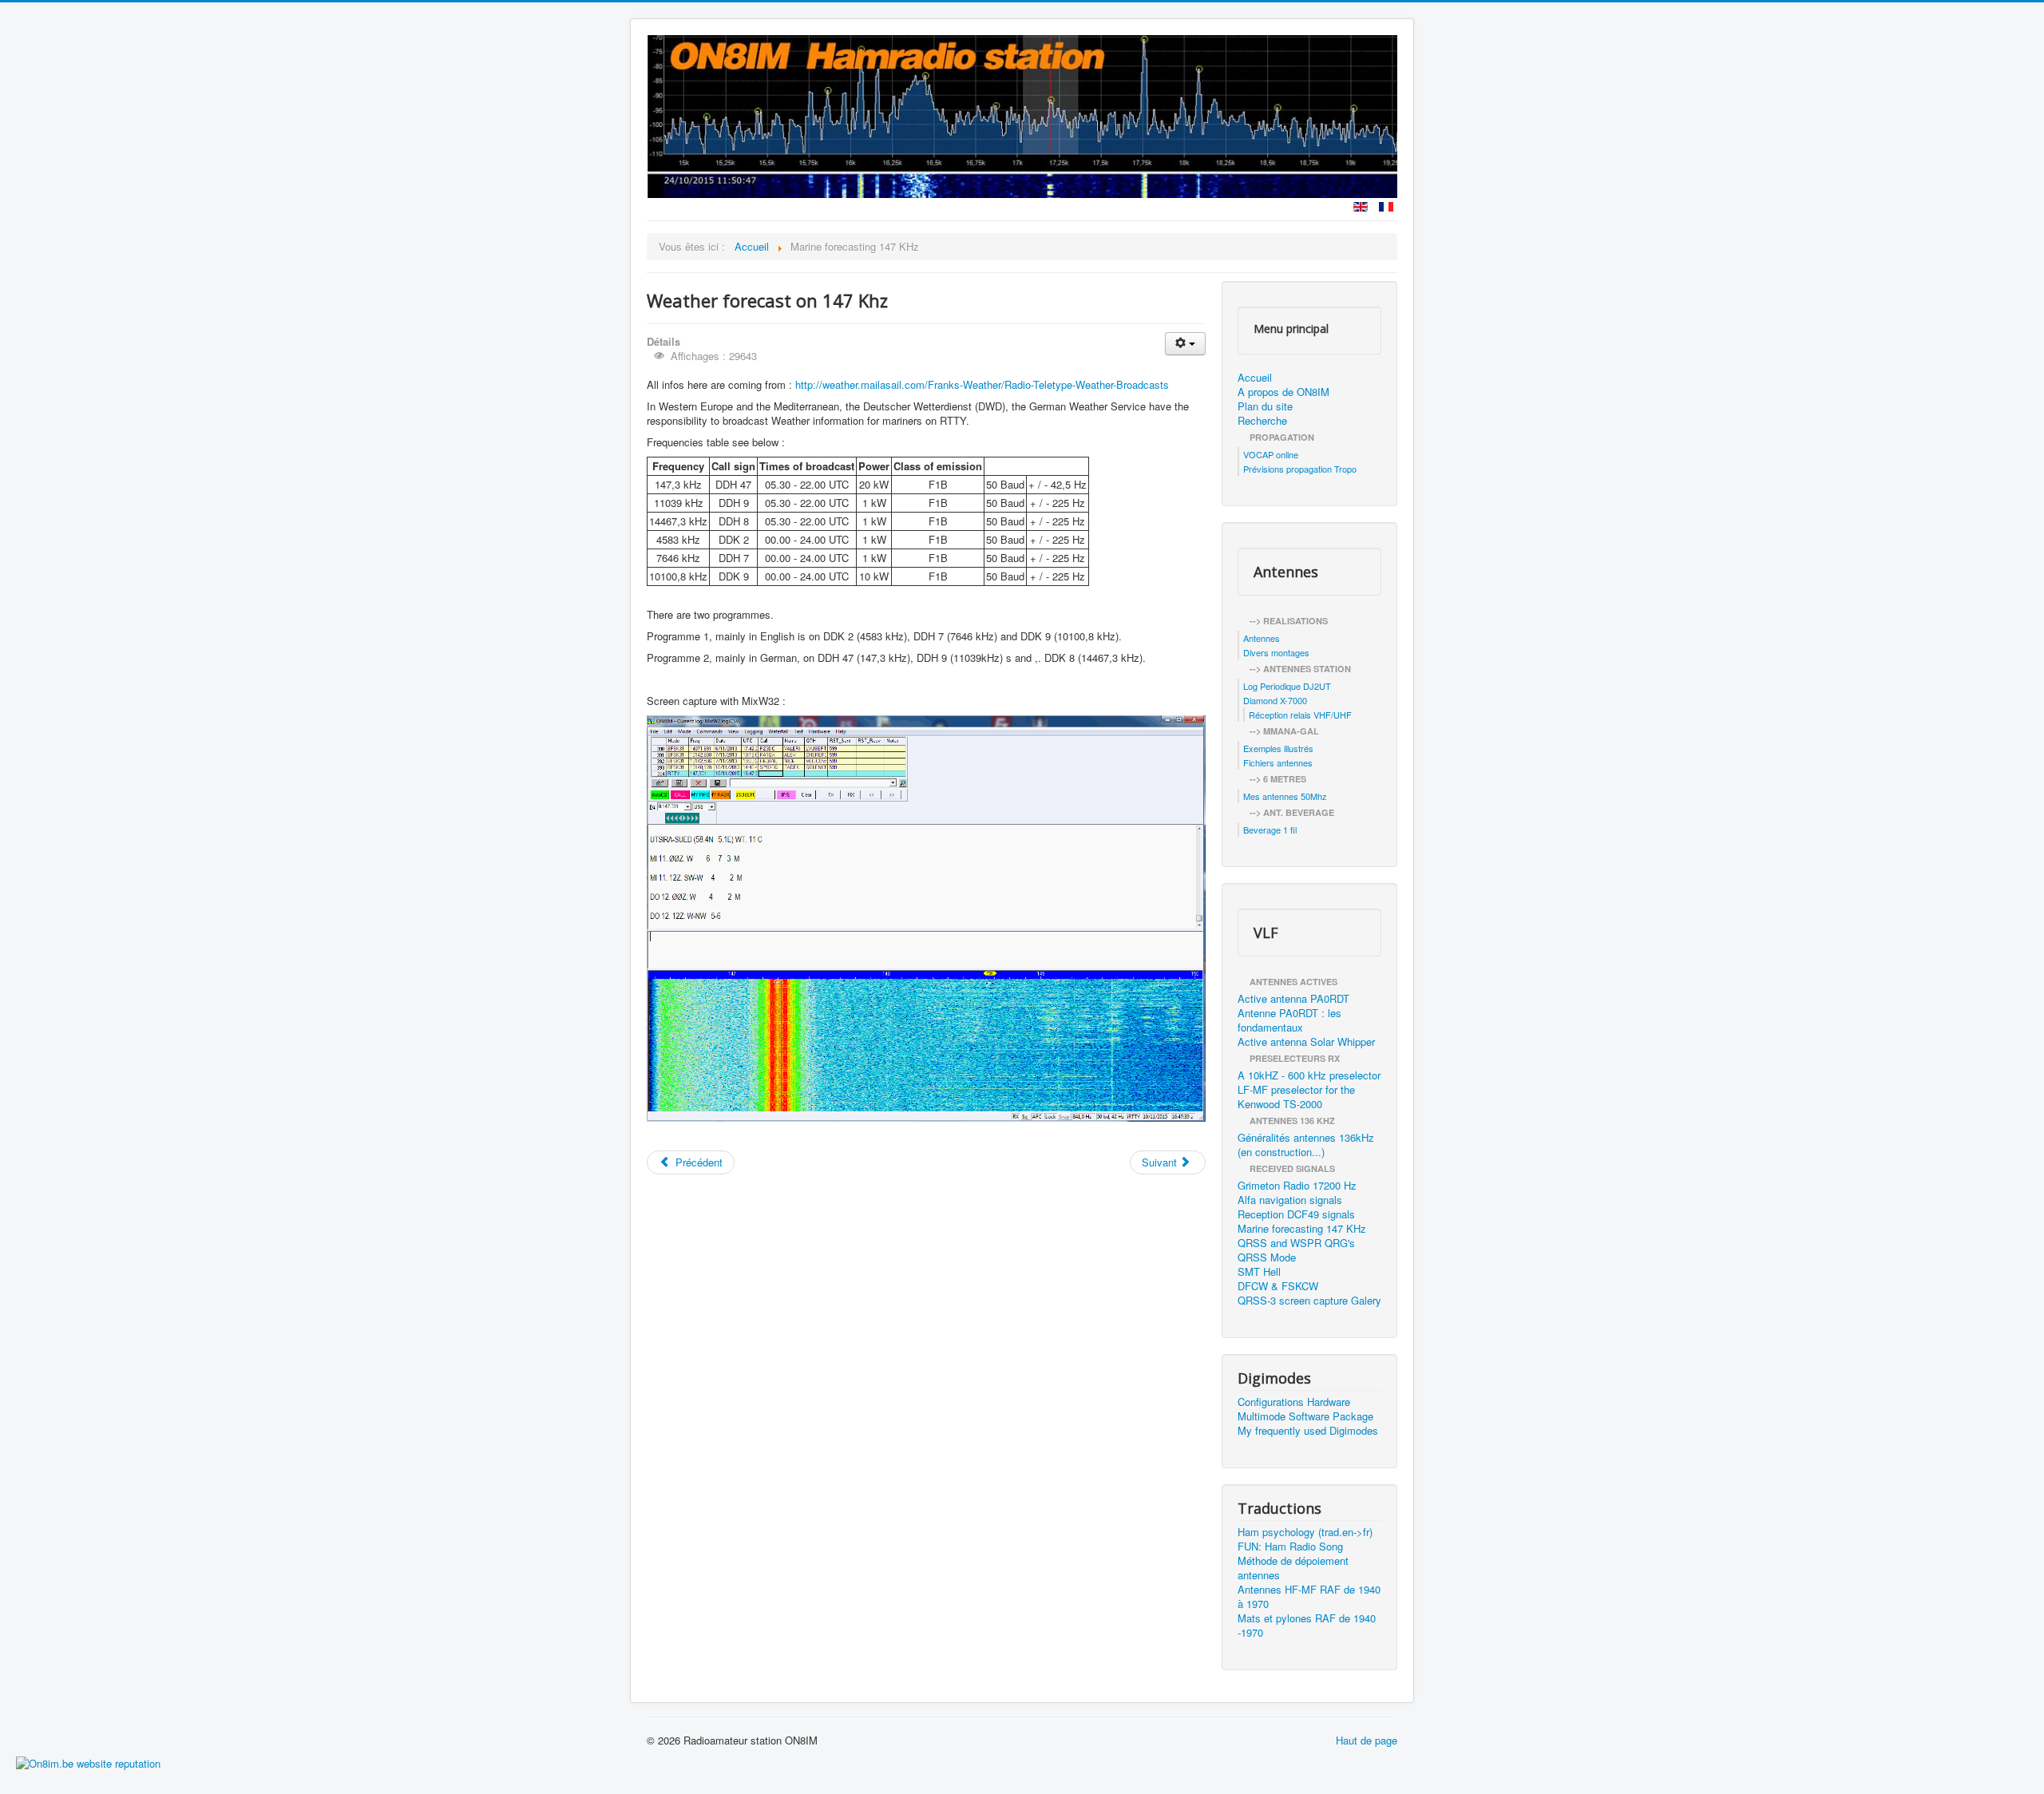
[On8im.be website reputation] (88, 1762)
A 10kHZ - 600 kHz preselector (1309, 1075)
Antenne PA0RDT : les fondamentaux (1289, 1020)
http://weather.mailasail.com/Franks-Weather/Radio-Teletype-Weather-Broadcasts (982, 384)
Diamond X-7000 (1275, 700)
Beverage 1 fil (1270, 830)
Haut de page (1367, 1740)
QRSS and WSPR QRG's (1296, 1243)
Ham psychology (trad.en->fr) (1305, 1532)
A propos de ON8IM (1283, 392)
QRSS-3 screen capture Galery (1309, 1301)
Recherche (1262, 421)
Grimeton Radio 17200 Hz (1297, 1186)
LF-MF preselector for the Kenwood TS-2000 (1296, 1097)
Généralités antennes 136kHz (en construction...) (1306, 1145)
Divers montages (1276, 652)
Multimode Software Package (1305, 1416)
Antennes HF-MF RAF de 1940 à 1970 (1309, 1597)
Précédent (697, 1162)
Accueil (1255, 378)
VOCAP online (1271, 454)
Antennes (1262, 638)
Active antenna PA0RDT (1293, 999)
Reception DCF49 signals (1296, 1214)
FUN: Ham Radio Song (1290, 1546)
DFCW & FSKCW (1278, 1286)
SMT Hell (1259, 1272)
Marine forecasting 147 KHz (1302, 1229)
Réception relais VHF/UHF (1300, 715)
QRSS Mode (1267, 1257)
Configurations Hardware (1294, 1402)
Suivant (1161, 1162)
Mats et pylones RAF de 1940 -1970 (1307, 1626)
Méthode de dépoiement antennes (1293, 1568)
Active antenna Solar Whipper (1306, 1042)
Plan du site (1265, 406)
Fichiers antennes (1278, 762)
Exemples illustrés (1278, 748)
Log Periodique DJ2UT (1287, 686)
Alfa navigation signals (1290, 1200)
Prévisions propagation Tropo (1300, 469)
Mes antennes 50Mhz (1285, 796)
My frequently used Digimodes (1308, 1431)
